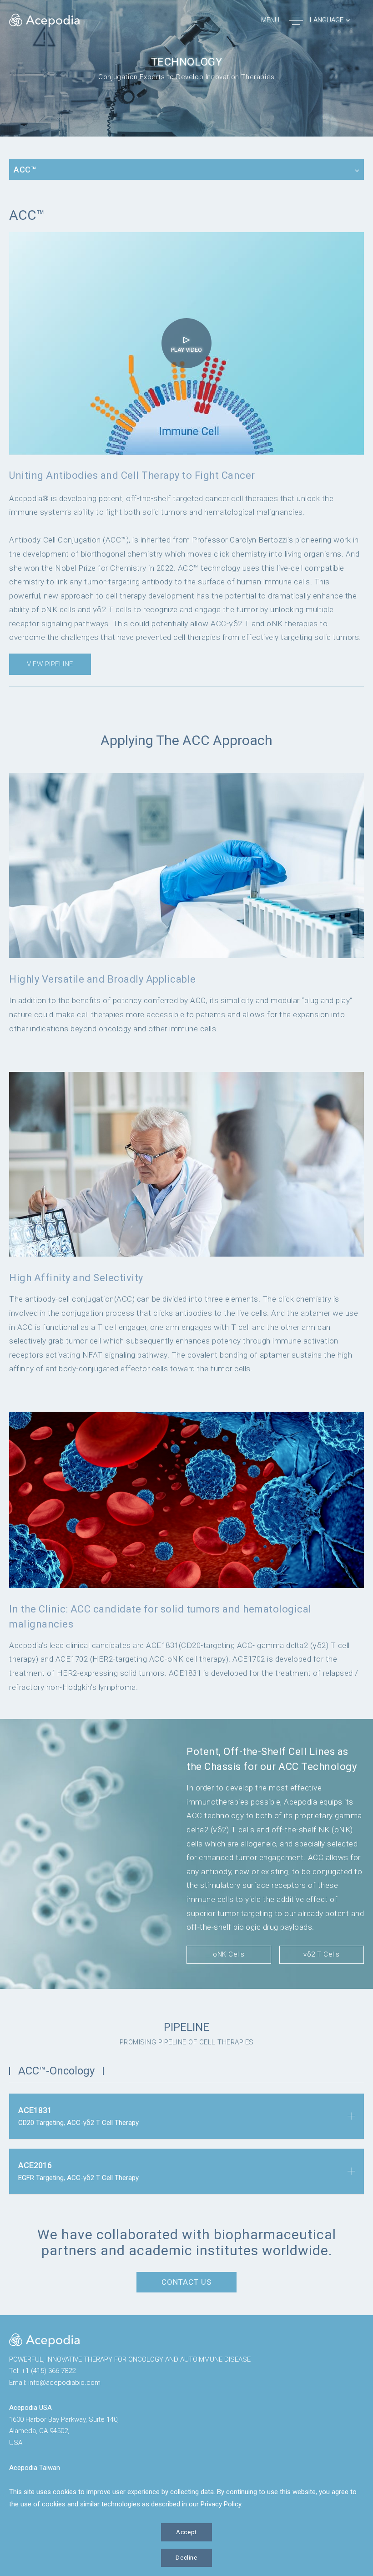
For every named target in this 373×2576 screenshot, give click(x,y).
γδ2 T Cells (322, 1954)
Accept (186, 2532)
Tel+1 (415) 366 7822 (42, 2371)
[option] (186, 68)
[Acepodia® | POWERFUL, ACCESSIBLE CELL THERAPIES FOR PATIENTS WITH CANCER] (44, 2340)
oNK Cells (229, 1954)
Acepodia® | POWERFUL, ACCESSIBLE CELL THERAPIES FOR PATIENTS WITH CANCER (44, 20)
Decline (186, 2558)
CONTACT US (186, 2282)
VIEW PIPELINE (50, 664)
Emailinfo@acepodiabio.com (55, 2383)
